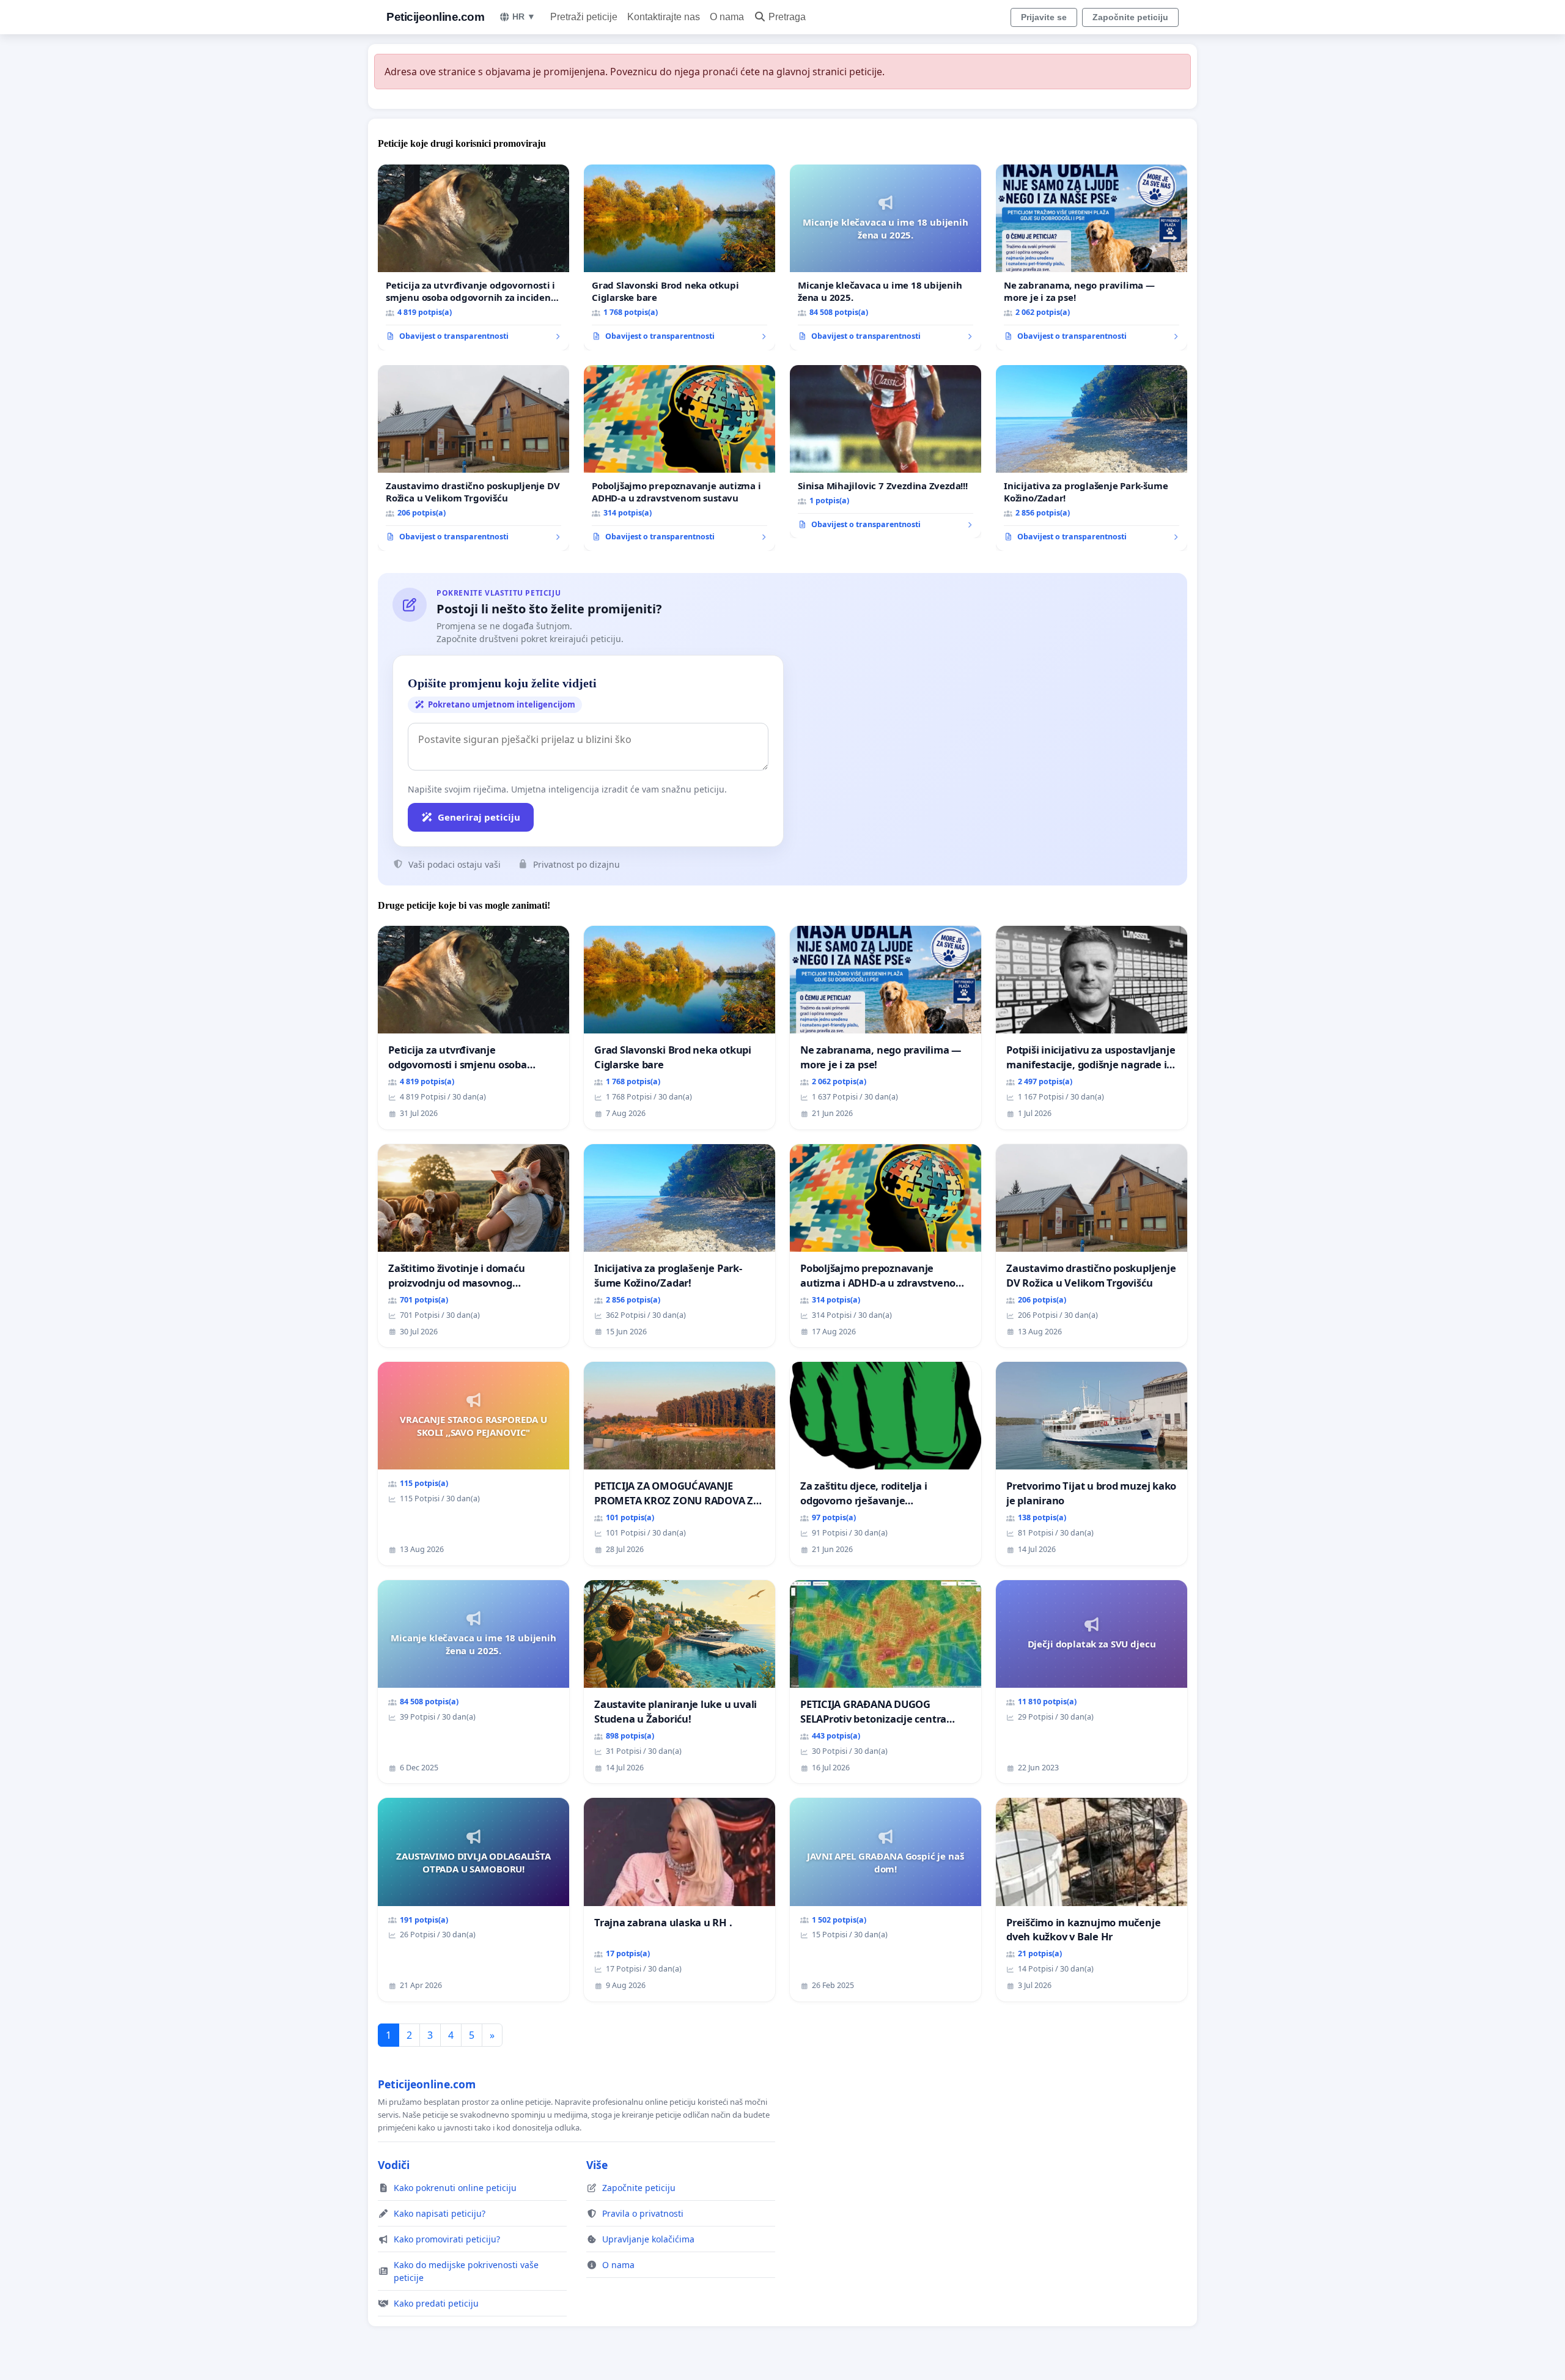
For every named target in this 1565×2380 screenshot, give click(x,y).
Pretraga (787, 17)
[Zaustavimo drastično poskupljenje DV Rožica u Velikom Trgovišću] (473, 458)
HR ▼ (524, 17)
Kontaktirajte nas (664, 17)
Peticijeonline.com (435, 17)
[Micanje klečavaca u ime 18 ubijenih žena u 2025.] (886, 257)
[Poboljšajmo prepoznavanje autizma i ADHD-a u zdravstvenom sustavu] (679, 458)
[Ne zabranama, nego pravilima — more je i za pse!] (1092, 257)
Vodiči (394, 2165)
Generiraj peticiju (479, 817)
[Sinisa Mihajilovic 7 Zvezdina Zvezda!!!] (886, 452)
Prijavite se (1044, 17)
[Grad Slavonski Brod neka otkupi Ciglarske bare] (679, 257)
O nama (727, 17)
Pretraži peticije (584, 17)
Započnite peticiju (1130, 17)
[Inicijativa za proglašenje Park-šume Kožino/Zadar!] (1092, 458)
